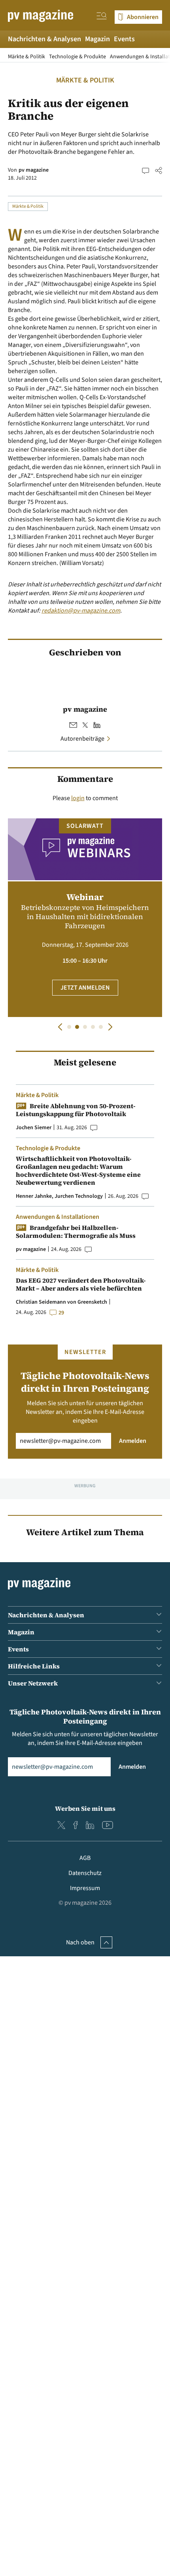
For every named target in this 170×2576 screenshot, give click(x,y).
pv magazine (34, 170)
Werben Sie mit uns (85, 1808)
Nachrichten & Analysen (44, 39)
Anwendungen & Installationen (58, 1217)
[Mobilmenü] (102, 17)
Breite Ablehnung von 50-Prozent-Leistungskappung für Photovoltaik (76, 1110)
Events (124, 39)
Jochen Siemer (34, 1128)
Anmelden (133, 1441)
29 (61, 1313)
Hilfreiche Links (34, 1666)
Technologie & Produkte (77, 57)
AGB (85, 1858)
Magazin (97, 39)
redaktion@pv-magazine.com (81, 611)
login (78, 798)
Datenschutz (85, 1873)
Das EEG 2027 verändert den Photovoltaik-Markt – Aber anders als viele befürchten (81, 1284)
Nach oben (80, 1942)
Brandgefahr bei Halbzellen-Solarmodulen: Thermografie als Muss (76, 1231)
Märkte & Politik (26, 57)
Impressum (85, 1888)
